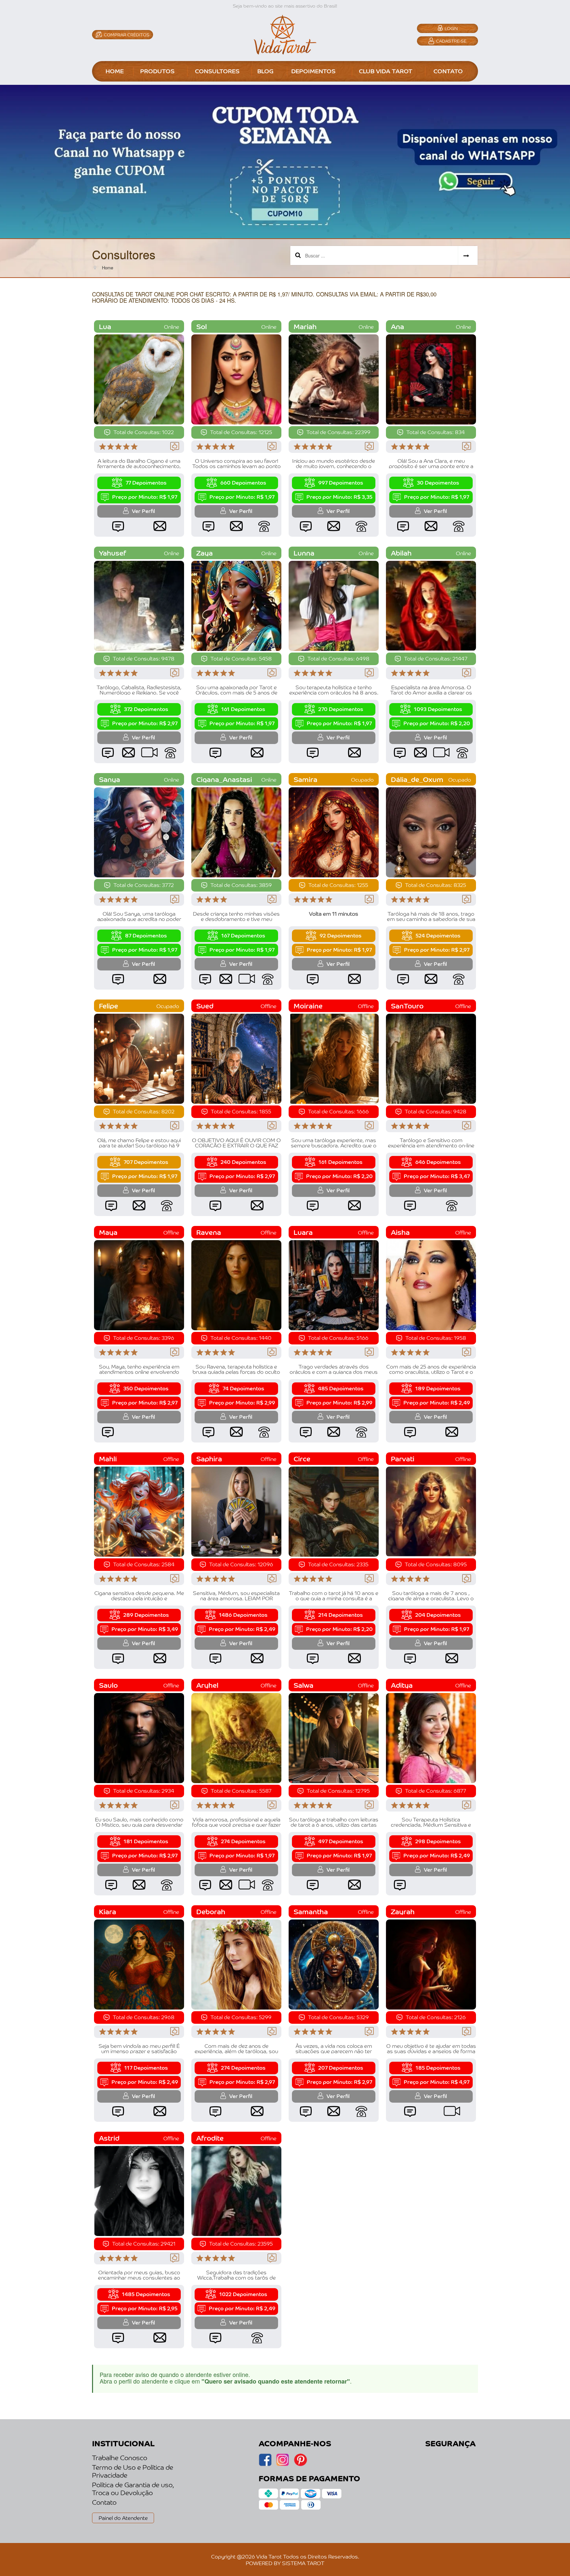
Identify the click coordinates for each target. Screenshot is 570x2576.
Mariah (305, 326)
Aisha (400, 1232)
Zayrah (403, 1911)
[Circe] (334, 1511)
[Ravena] (236, 1284)
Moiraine (308, 1006)
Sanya (110, 779)
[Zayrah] (431, 1964)
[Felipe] (139, 1058)
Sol (202, 326)
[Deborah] (236, 1964)
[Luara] (334, 1284)
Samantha (311, 1911)
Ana (397, 326)
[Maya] (139, 1284)
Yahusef (112, 553)
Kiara (108, 1911)
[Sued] (236, 1058)
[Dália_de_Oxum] (431, 831)
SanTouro (407, 1006)
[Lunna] (334, 605)
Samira (305, 779)
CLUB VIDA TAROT (386, 71)
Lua (105, 326)
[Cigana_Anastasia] (236, 831)
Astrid (109, 2138)
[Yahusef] (139, 605)
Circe (302, 1458)
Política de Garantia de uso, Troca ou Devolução (133, 2489)
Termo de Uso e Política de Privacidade (133, 2471)
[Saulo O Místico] (139, 1737)
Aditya (402, 1685)
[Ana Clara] (431, 379)
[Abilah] (431, 605)
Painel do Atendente (123, 2518)
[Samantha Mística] (334, 1964)
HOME (115, 71)
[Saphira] (236, 1511)
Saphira (209, 1458)
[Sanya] (139, 831)
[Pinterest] (300, 2464)
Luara (303, 1232)
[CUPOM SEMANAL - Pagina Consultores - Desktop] (285, 161)
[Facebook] (283, 2464)
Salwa (303, 1685)
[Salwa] (334, 1737)
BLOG (265, 71)
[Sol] (236, 379)
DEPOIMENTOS (313, 71)
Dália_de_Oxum (417, 779)
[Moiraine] (334, 1058)
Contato (104, 2502)
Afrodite (210, 2138)
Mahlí (108, 1458)
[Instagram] (265, 2464)
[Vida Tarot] (285, 34)
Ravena (209, 1232)
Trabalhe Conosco (120, 2457)
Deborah (211, 1911)
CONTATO (448, 71)
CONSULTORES (217, 71)
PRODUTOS (157, 71)
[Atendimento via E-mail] (160, 526)
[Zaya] (236, 605)
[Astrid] (139, 2190)
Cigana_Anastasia (224, 779)
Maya (108, 1232)
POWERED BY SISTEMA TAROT (285, 2563)
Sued (205, 1006)
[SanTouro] (431, 1058)
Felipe (109, 1006)
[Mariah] (334, 379)
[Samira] (334, 831)
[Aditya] (431, 1737)
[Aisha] (431, 1284)
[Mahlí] (139, 1511)
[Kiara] (139, 1964)
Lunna (304, 553)
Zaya (205, 553)
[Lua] (139, 379)
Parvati (403, 1458)
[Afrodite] (236, 2190)
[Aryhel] (236, 1737)
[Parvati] (431, 1511)
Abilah (401, 553)
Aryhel (207, 1685)
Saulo (108, 1685)
